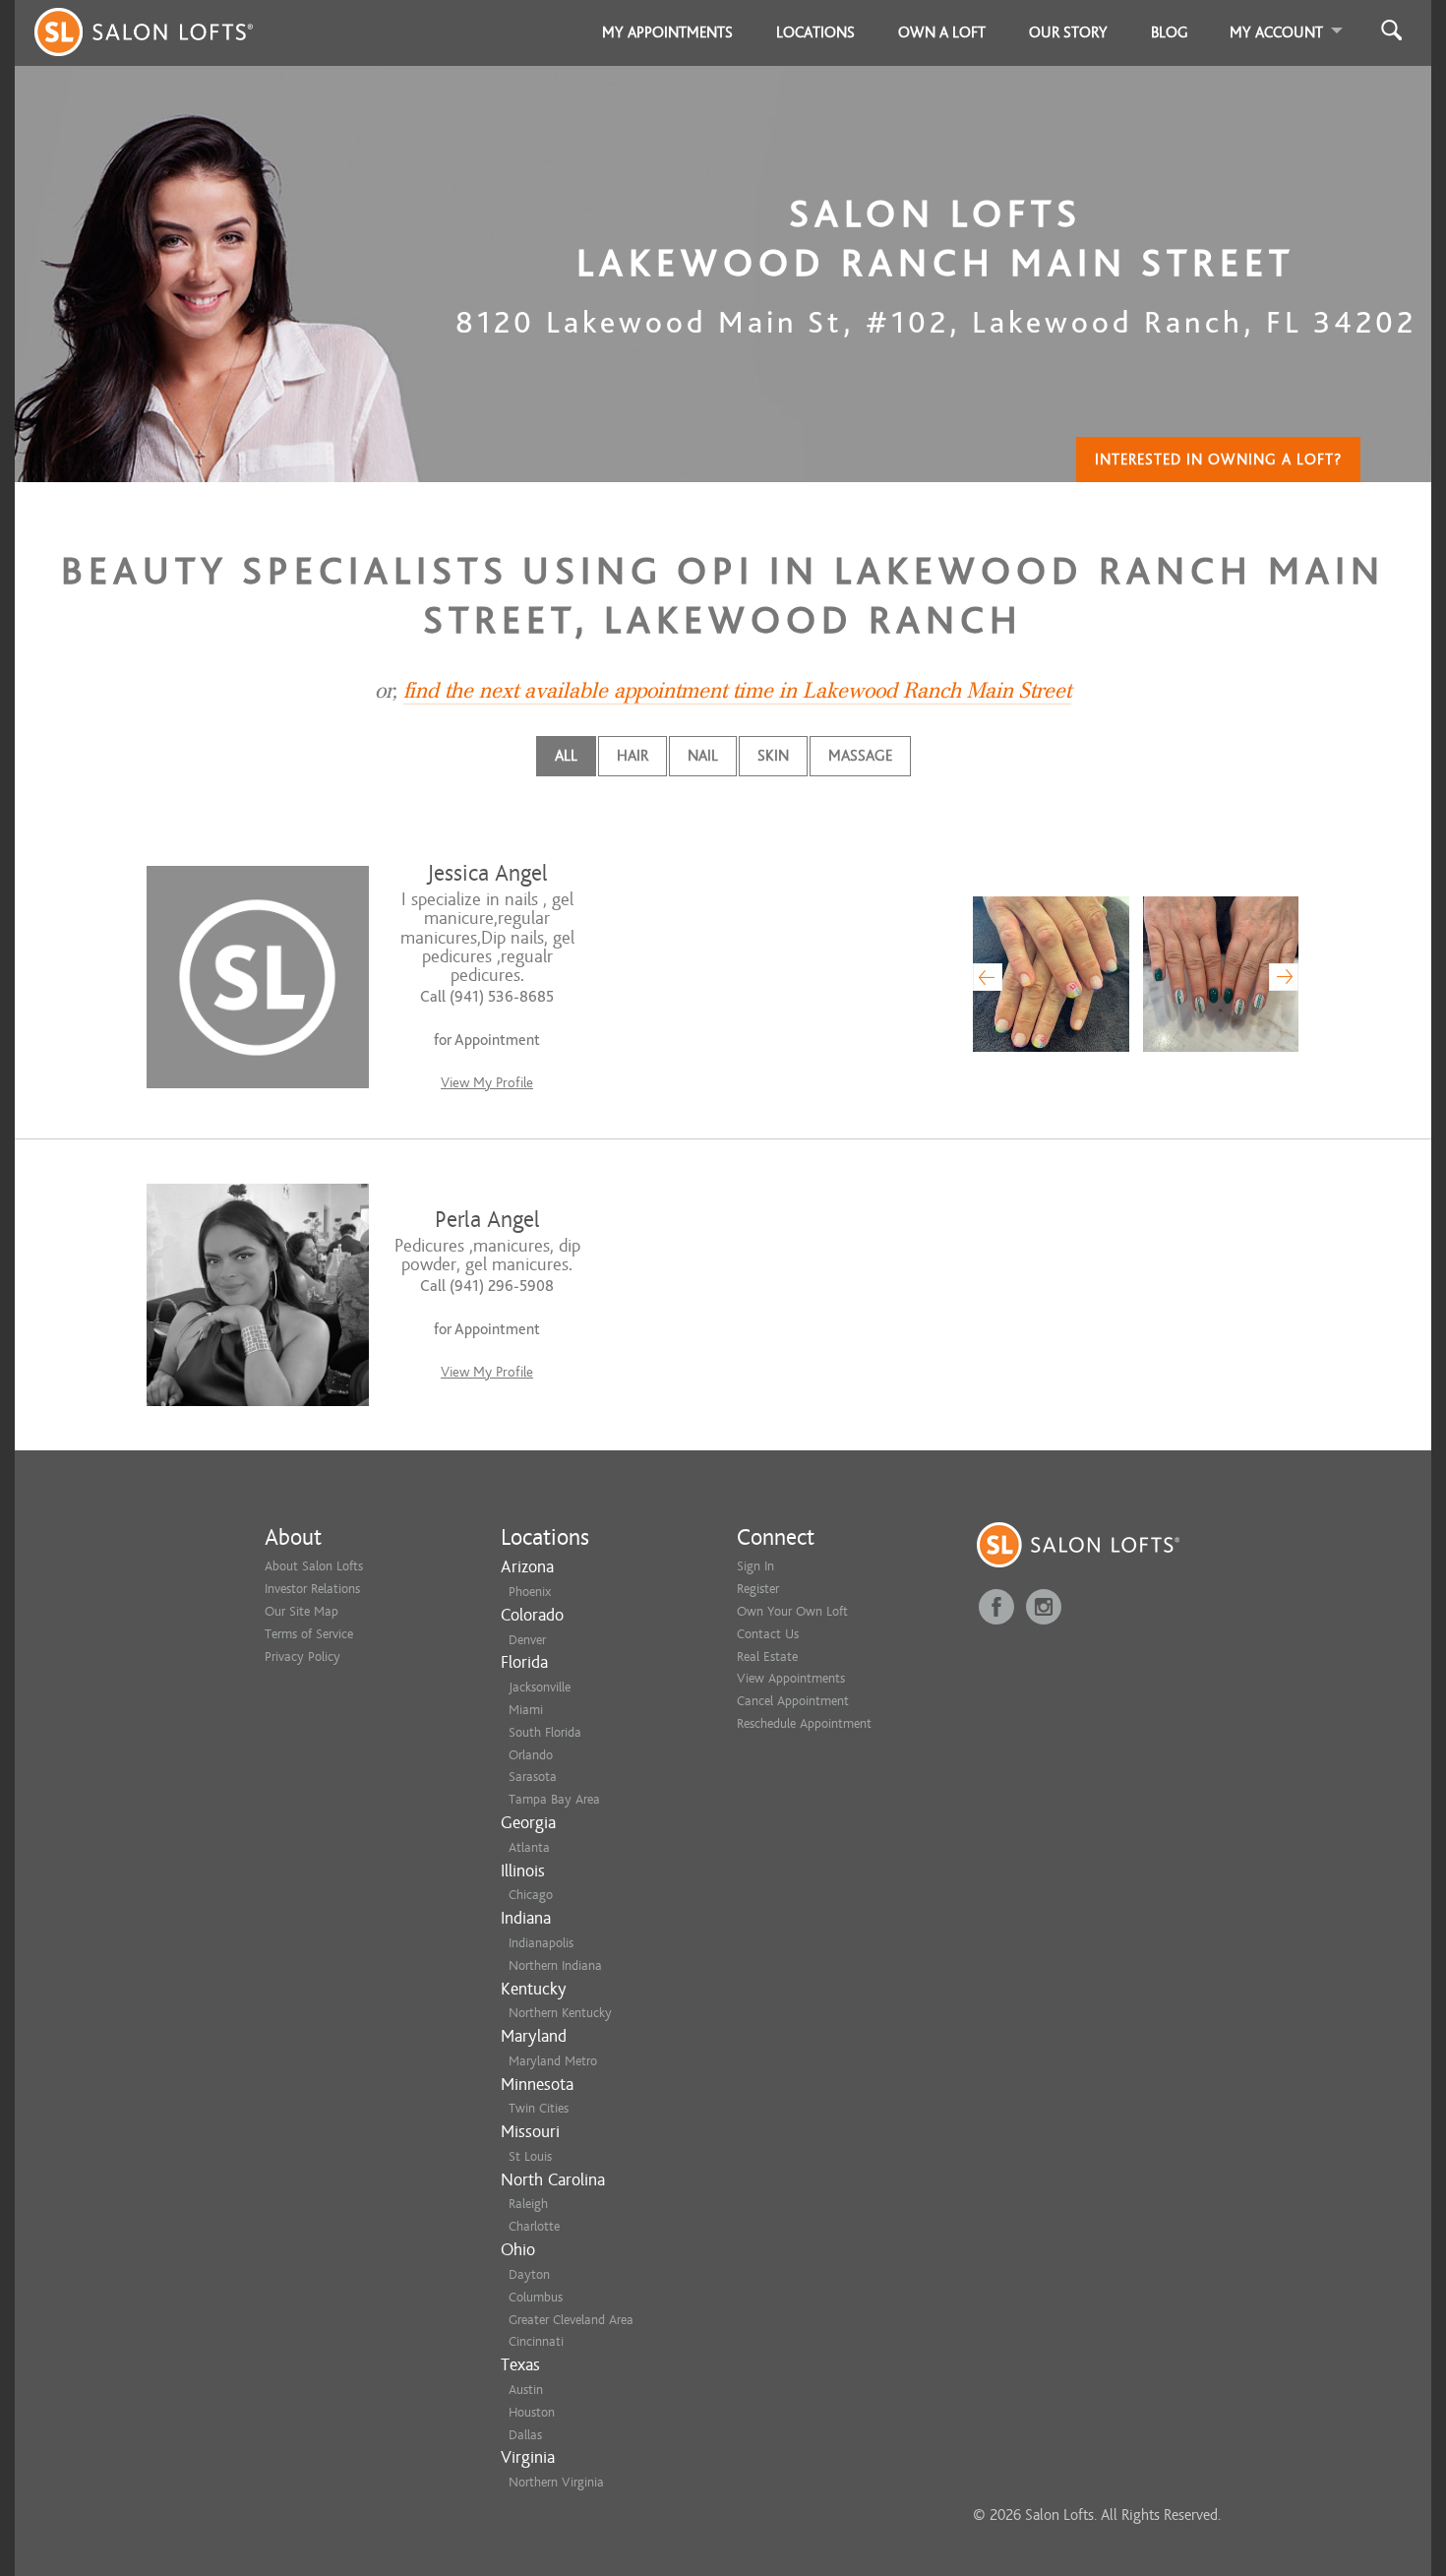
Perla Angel (487, 1220)
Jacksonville (540, 1687)
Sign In (755, 1566)
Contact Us (768, 1634)
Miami (526, 1710)
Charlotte (534, 2226)
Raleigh (528, 2204)
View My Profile (487, 1083)
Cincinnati (536, 2341)
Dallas (525, 2435)
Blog (1170, 32)
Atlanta (529, 1847)
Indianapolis (541, 1943)
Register (758, 1589)
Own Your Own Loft (792, 1611)
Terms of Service (309, 1634)
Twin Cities (539, 2108)
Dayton (529, 2274)
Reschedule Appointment (804, 1723)
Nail (703, 756)
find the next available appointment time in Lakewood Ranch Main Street (737, 691)
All (566, 756)
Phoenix (530, 1592)
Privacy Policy (302, 1656)
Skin (773, 756)
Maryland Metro (553, 2061)
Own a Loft (942, 32)
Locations (815, 32)
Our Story (1068, 32)
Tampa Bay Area (554, 1799)
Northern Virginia (556, 2482)
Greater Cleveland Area (571, 2320)
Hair (633, 756)
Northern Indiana (555, 1965)
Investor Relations (312, 1589)
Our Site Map (301, 1611)
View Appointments (791, 1678)
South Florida (545, 1732)
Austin (526, 2390)
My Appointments (667, 32)
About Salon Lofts (314, 1566)
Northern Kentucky (560, 2013)
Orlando (531, 1755)
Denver (527, 1640)
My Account (1276, 32)
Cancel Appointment (793, 1701)
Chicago (531, 1895)
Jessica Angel (487, 873)
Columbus (536, 2297)
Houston (532, 2412)
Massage (860, 756)
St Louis (530, 2156)
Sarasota (533, 1777)
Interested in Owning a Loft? (1218, 460)
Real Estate (767, 1656)
